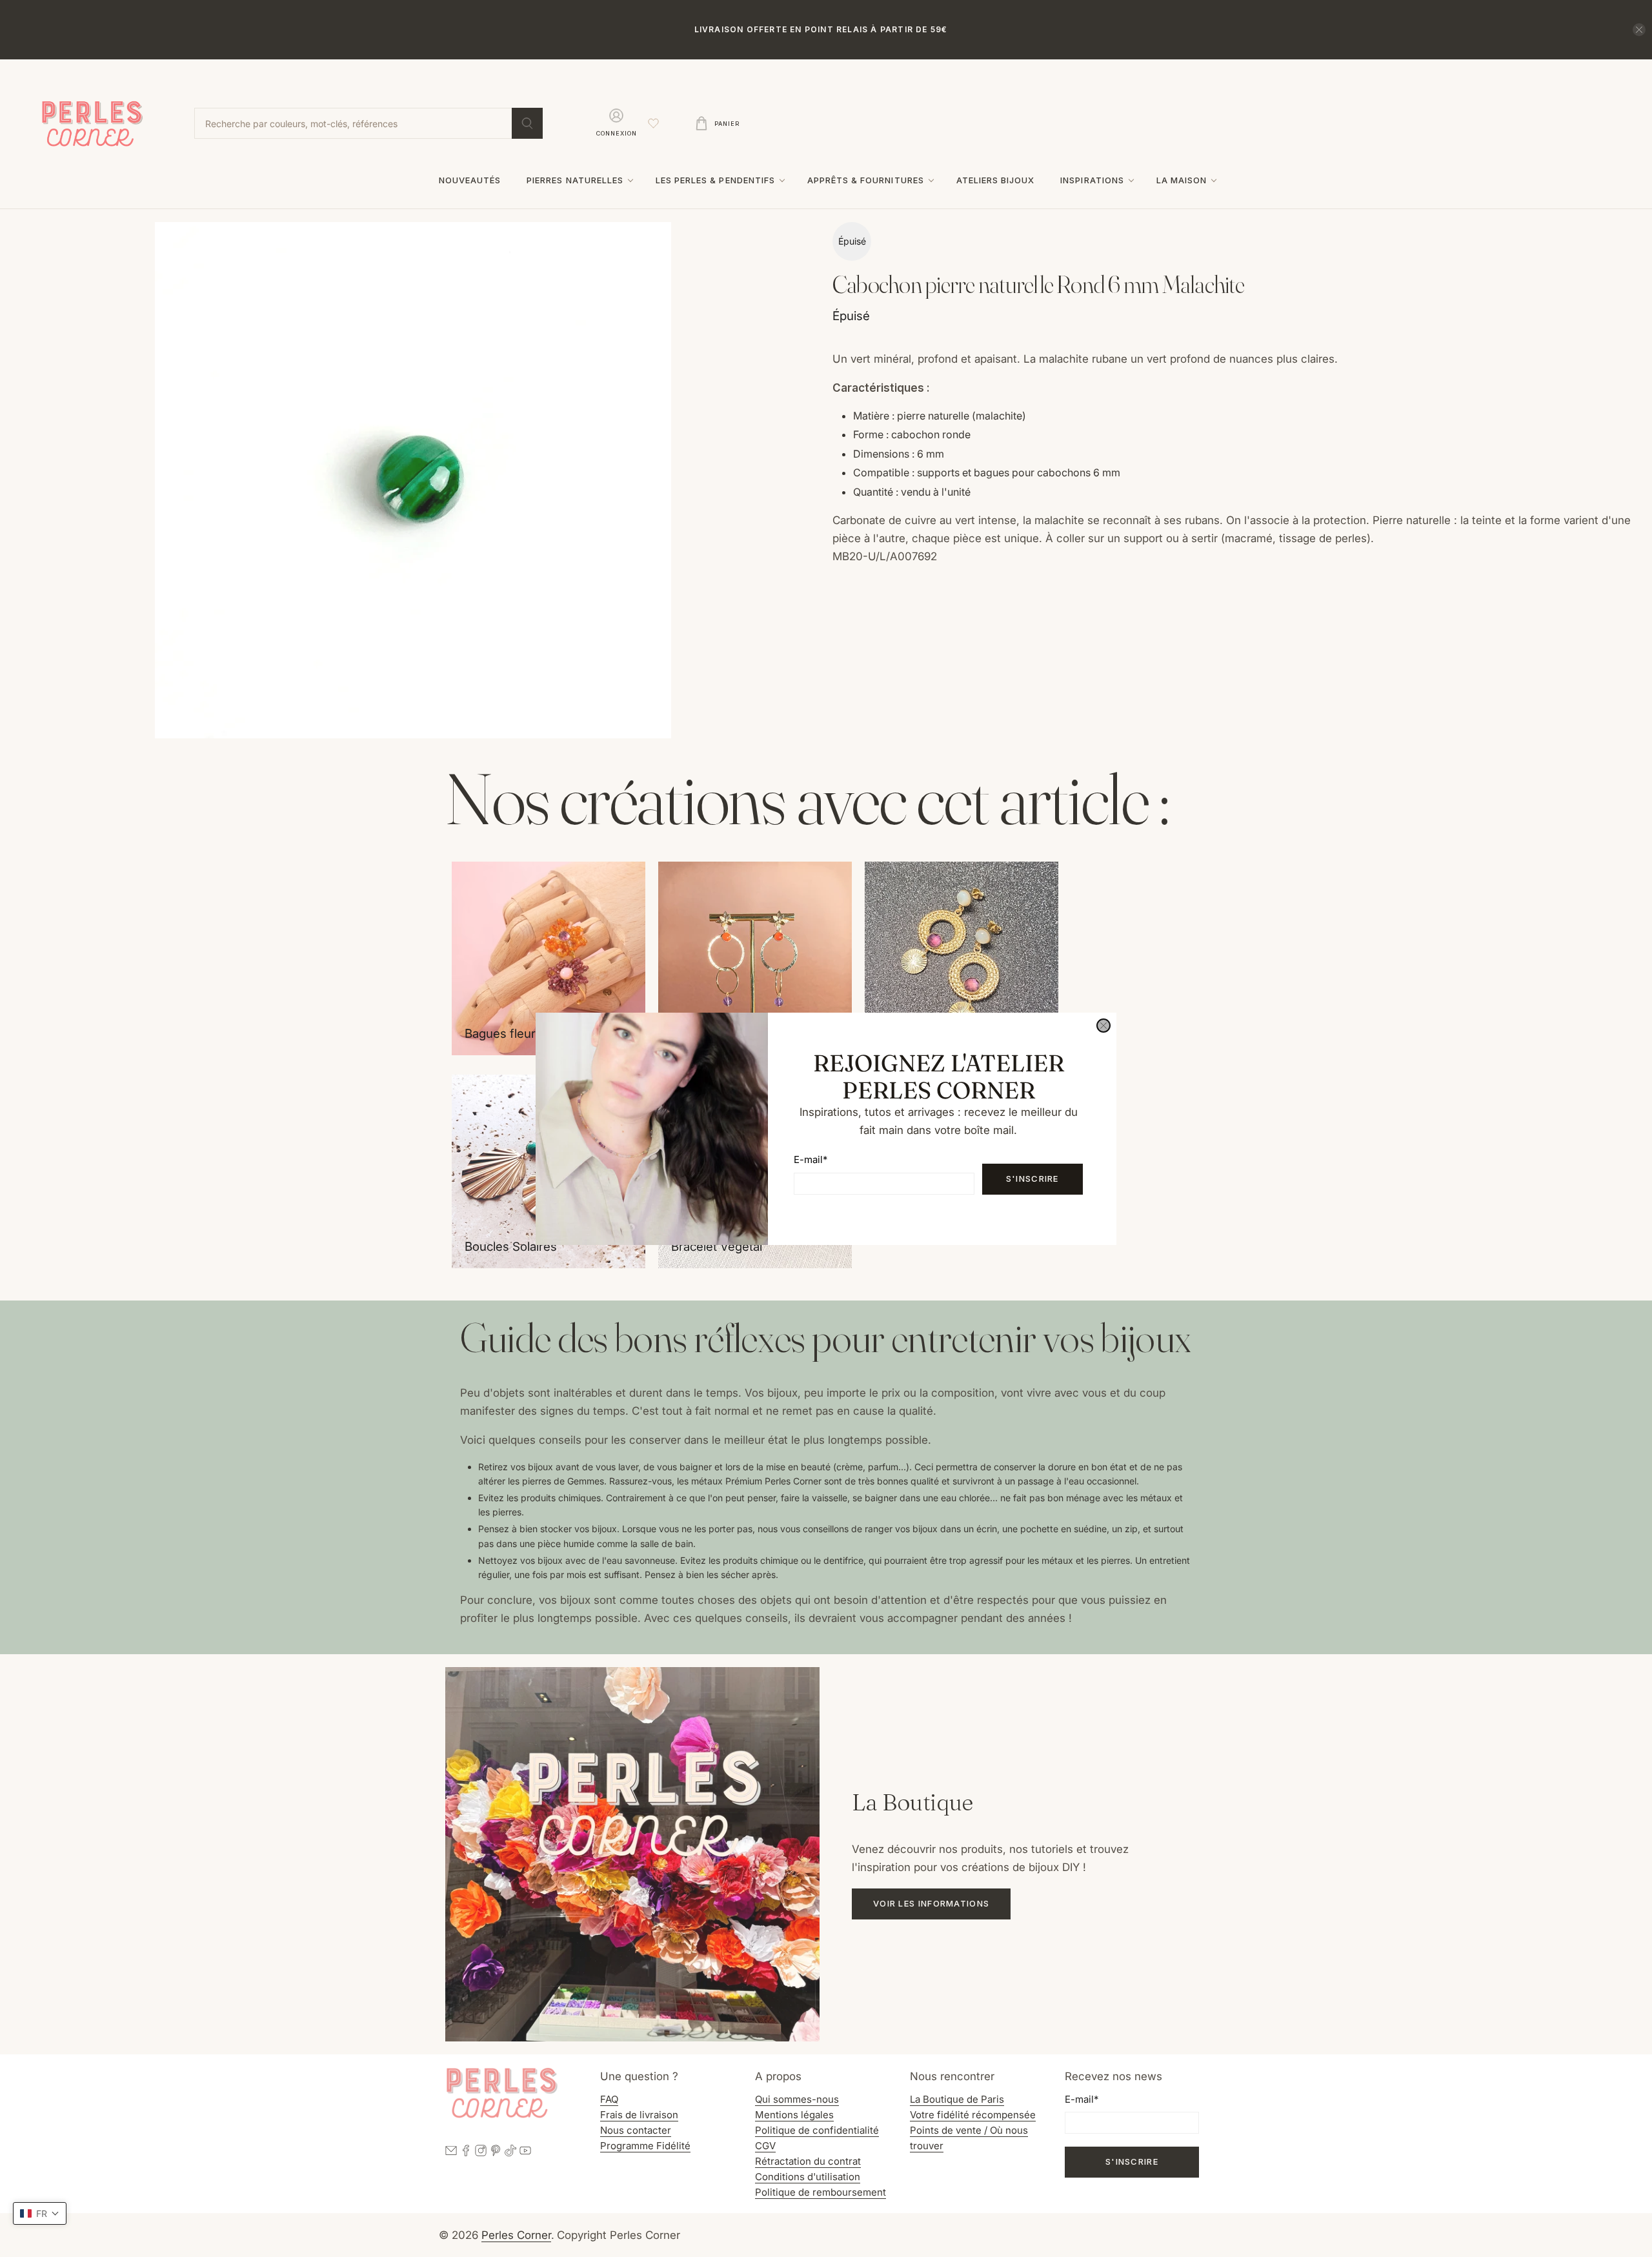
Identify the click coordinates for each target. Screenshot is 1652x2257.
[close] (1103, 1026)
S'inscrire (1032, 1179)
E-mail (811, 1159)
